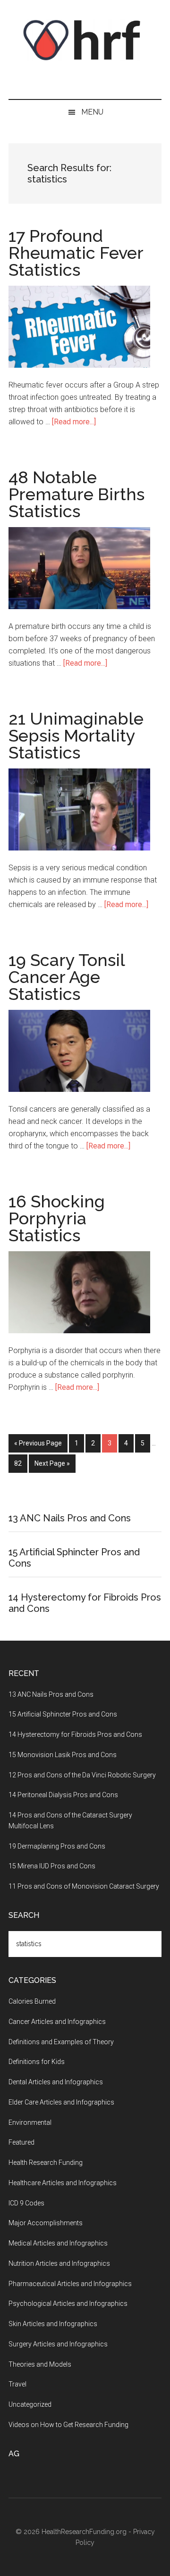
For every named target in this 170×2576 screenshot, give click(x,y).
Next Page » (52, 1463)
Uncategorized (30, 2404)
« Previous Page (38, 1443)
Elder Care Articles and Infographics (61, 2102)
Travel (17, 2384)
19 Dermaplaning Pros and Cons (57, 1846)
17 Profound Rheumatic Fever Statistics (76, 253)
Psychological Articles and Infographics (68, 2304)
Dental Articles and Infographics (56, 2082)
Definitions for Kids (37, 2062)
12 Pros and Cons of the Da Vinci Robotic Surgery (82, 1775)
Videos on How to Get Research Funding (68, 2425)
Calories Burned (32, 2001)
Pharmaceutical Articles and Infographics (70, 2284)
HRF (85, 40)
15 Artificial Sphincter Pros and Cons (63, 1714)
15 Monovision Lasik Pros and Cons (63, 1755)
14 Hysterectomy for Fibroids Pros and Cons (75, 1734)
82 (21, 1463)
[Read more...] (74, 422)
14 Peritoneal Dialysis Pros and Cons (63, 1795)
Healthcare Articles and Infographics (63, 2183)
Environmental (30, 2122)
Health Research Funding (46, 2163)
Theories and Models (40, 2364)
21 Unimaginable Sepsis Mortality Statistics (76, 735)
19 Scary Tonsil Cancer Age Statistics (67, 977)
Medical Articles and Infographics (58, 2243)
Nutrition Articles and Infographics (59, 2263)
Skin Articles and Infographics (53, 2324)
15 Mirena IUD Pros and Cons (52, 1866)
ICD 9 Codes (26, 2203)
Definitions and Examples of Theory (61, 2042)
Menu (92, 112)
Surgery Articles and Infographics (58, 2344)
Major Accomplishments (46, 2223)
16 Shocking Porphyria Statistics (57, 1218)
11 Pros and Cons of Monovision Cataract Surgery (84, 1886)
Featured (21, 2142)
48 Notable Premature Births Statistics (76, 494)
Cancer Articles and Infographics (57, 2022)
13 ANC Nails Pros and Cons (70, 1518)
